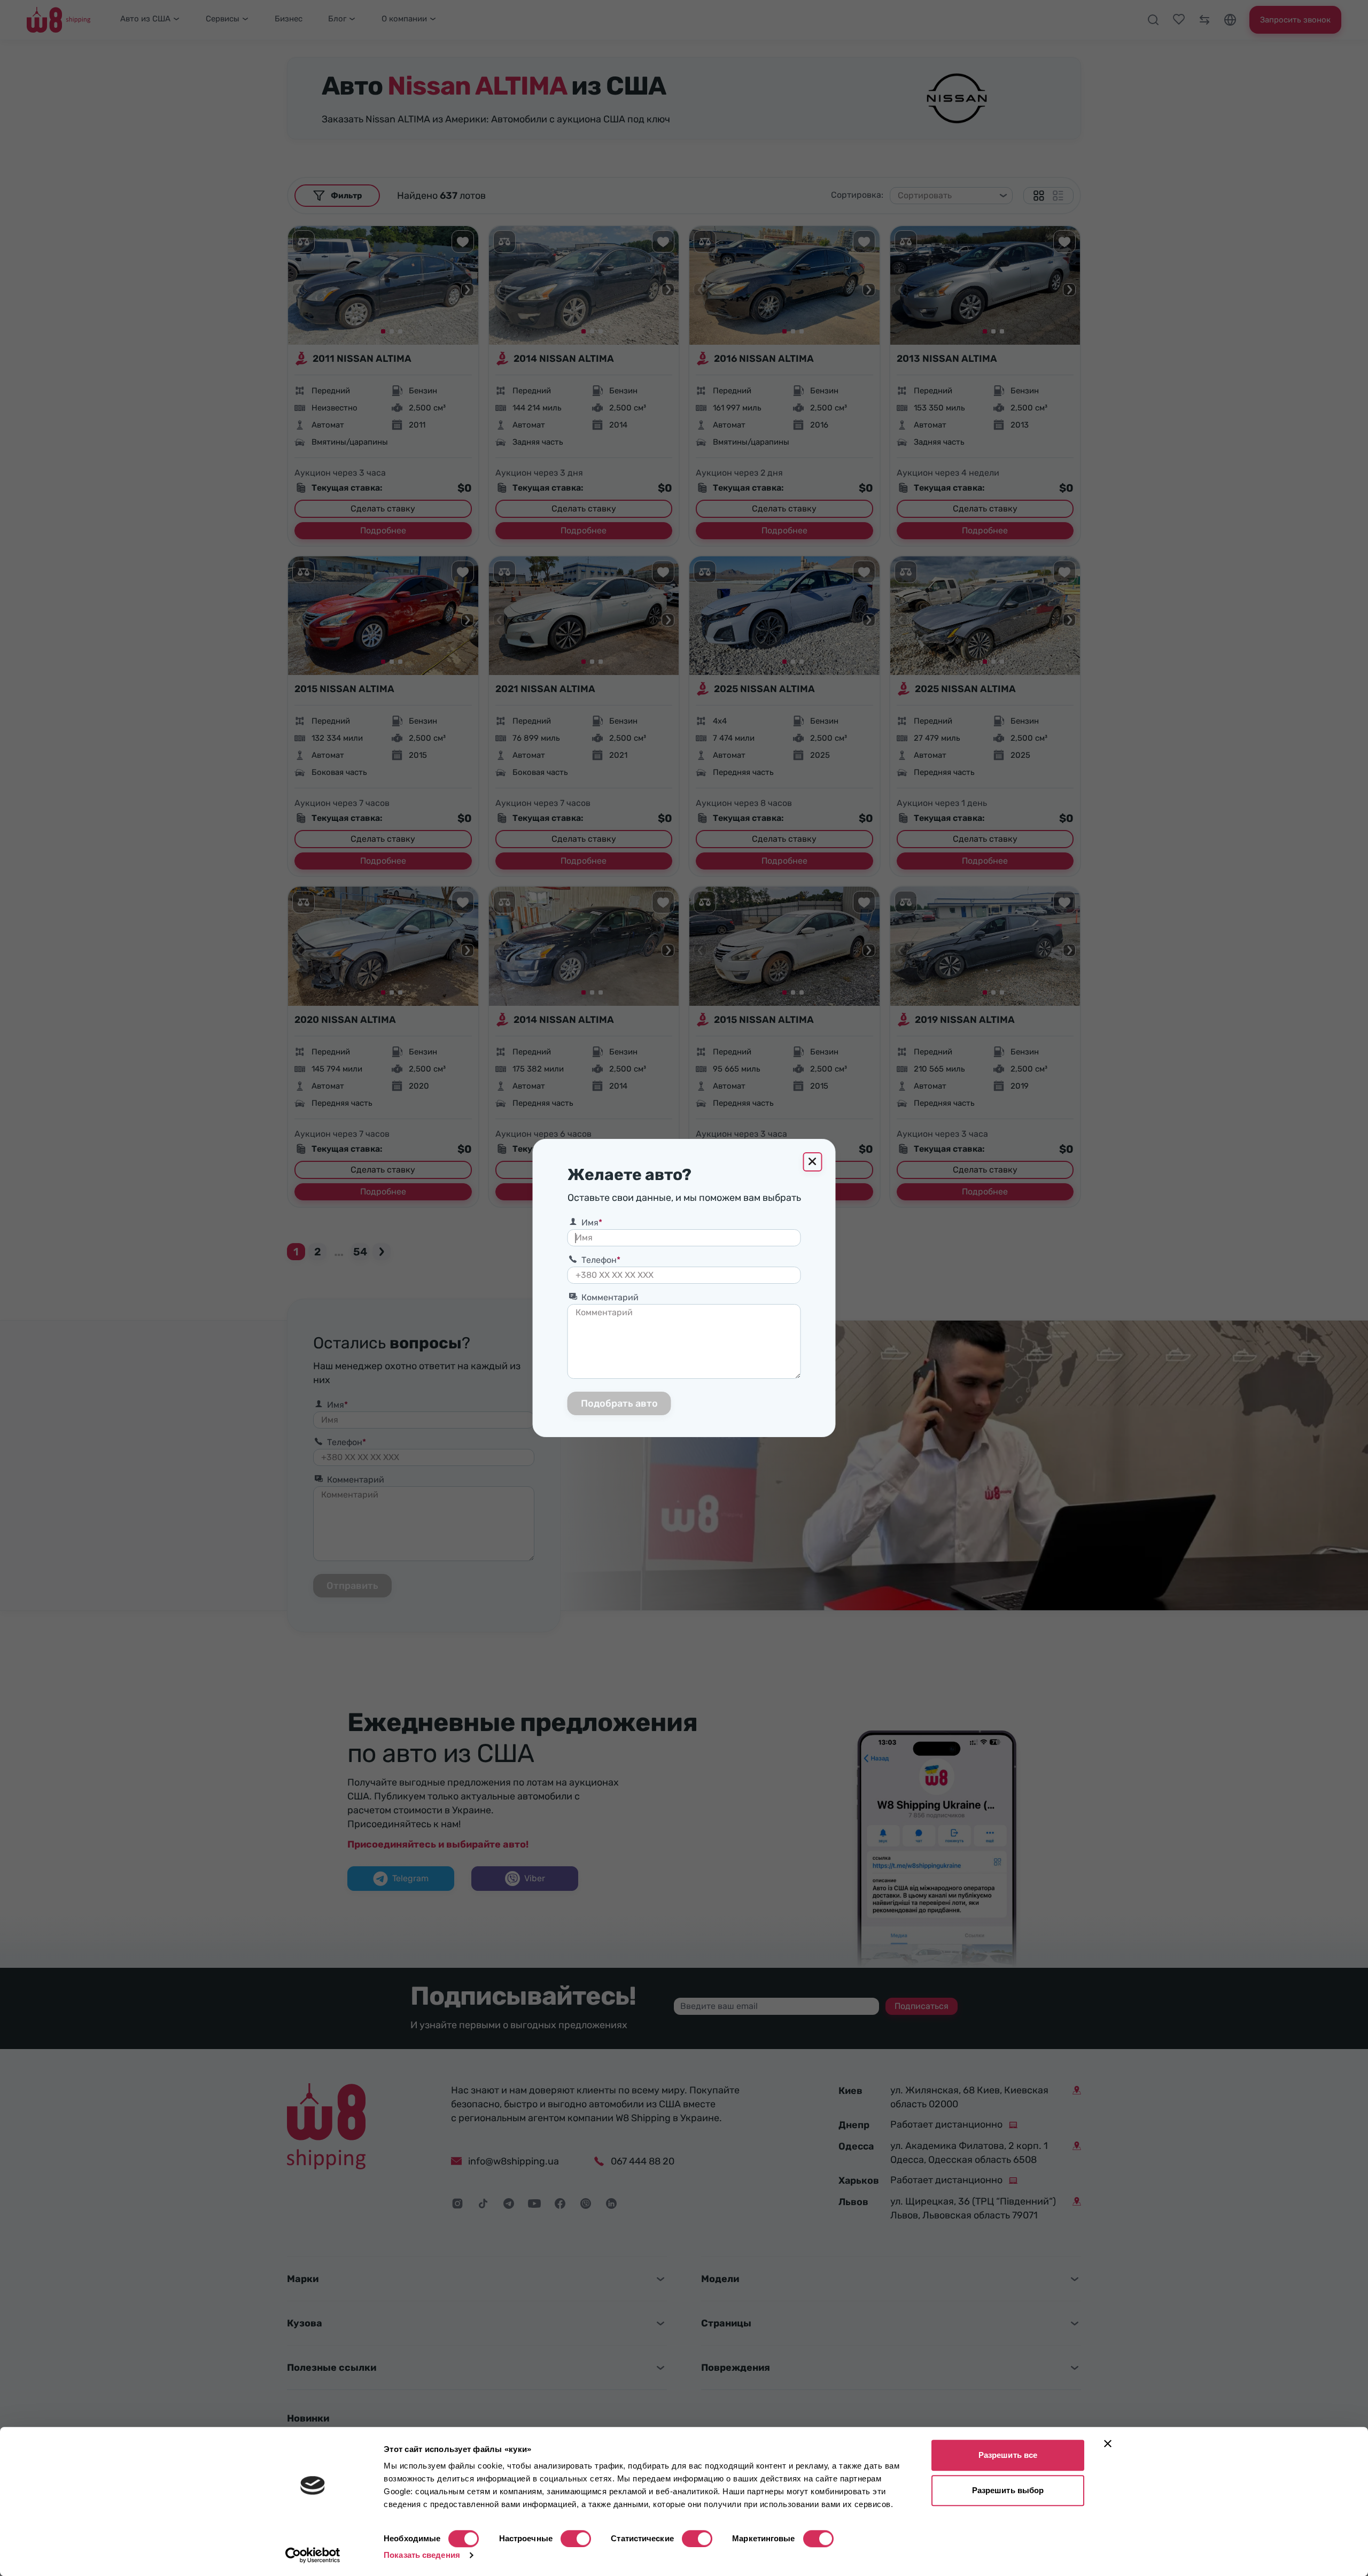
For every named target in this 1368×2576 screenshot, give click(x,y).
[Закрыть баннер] (1108, 2443)
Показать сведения (422, 2555)
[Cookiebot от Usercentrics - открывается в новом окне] (313, 2555)
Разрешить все (1008, 2455)
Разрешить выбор (1008, 2490)
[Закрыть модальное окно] (813, 1162)
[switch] (576, 2539)
